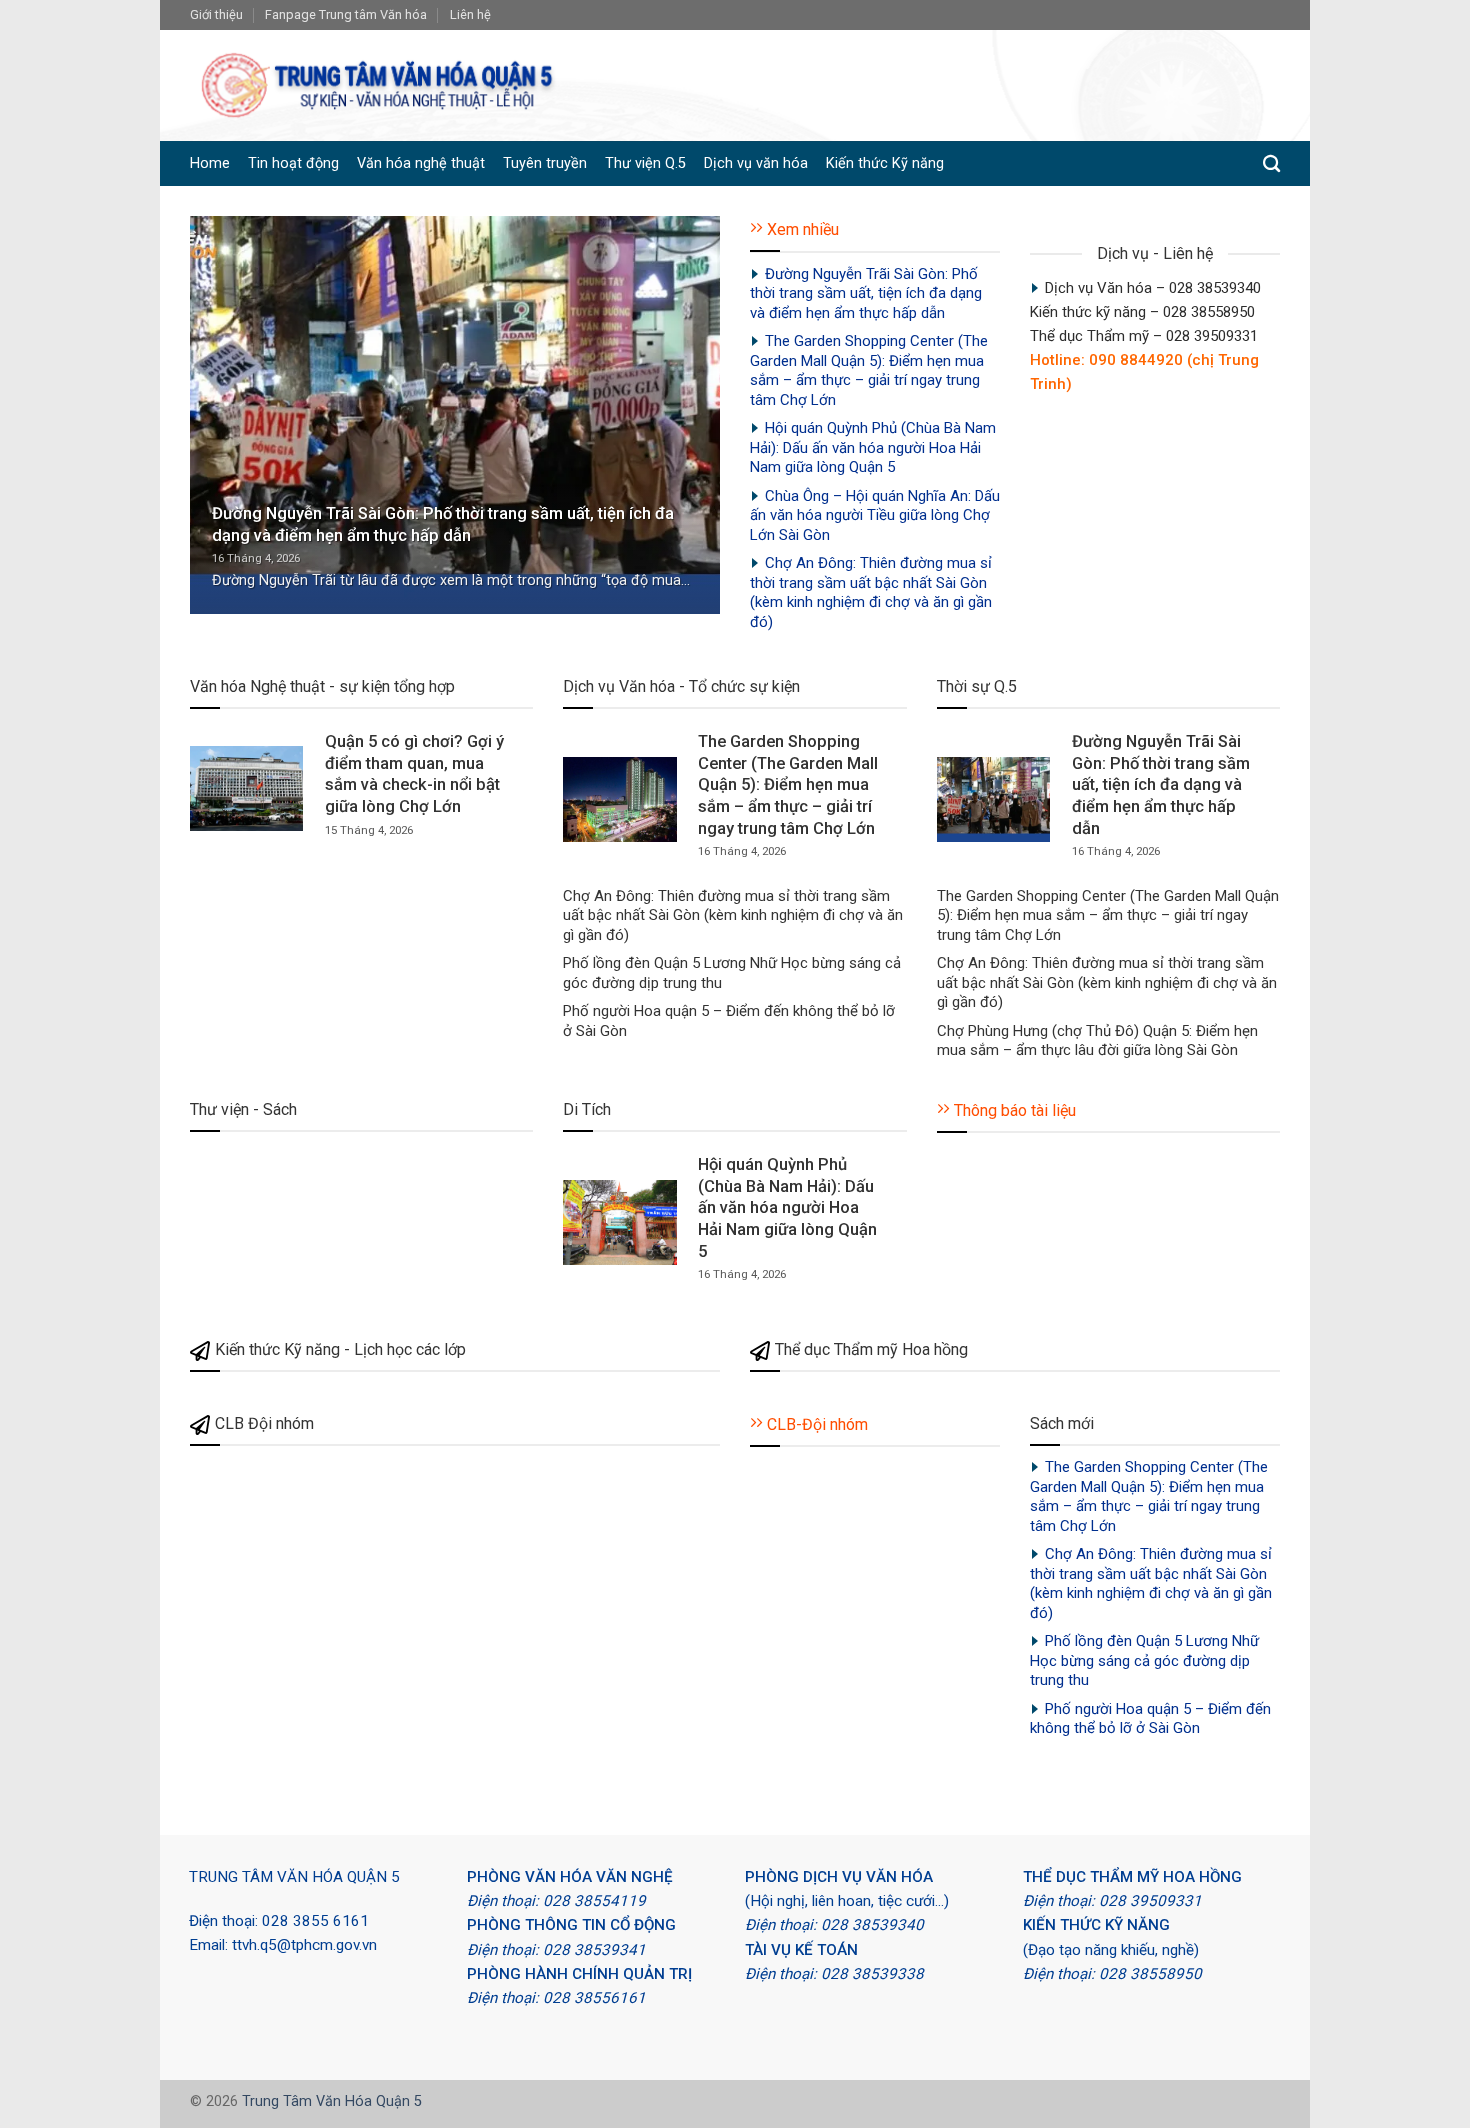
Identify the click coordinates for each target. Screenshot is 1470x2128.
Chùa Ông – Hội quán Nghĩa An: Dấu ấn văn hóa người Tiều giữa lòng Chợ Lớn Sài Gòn (875, 515)
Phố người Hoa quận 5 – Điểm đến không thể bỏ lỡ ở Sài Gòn (729, 1021)
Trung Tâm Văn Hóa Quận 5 (332, 2101)
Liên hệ (470, 14)
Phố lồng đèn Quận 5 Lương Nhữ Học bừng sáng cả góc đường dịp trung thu (732, 973)
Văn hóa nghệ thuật (421, 163)
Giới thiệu (216, 14)
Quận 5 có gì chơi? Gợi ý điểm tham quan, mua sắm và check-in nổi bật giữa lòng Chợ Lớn (414, 774)
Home (210, 163)
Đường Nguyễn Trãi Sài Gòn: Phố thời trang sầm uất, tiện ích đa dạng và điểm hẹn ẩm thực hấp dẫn (443, 524)
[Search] (1271, 164)
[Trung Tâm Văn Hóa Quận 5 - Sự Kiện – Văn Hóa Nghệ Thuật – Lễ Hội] (379, 86)
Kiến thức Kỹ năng (885, 163)
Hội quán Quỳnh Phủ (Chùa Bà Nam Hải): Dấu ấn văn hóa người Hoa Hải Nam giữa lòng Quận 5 (873, 447)
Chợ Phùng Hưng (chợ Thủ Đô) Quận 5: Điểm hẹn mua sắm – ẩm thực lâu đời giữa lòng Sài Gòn (1097, 1041)
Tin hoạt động (293, 163)
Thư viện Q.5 (645, 163)
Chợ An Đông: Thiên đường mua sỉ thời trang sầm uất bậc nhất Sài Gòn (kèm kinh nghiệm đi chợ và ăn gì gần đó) (871, 592)
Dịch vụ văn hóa (756, 163)
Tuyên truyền (545, 163)
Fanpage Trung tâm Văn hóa (346, 14)
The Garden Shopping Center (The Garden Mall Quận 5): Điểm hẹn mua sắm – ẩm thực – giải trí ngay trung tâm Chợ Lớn (869, 370)
